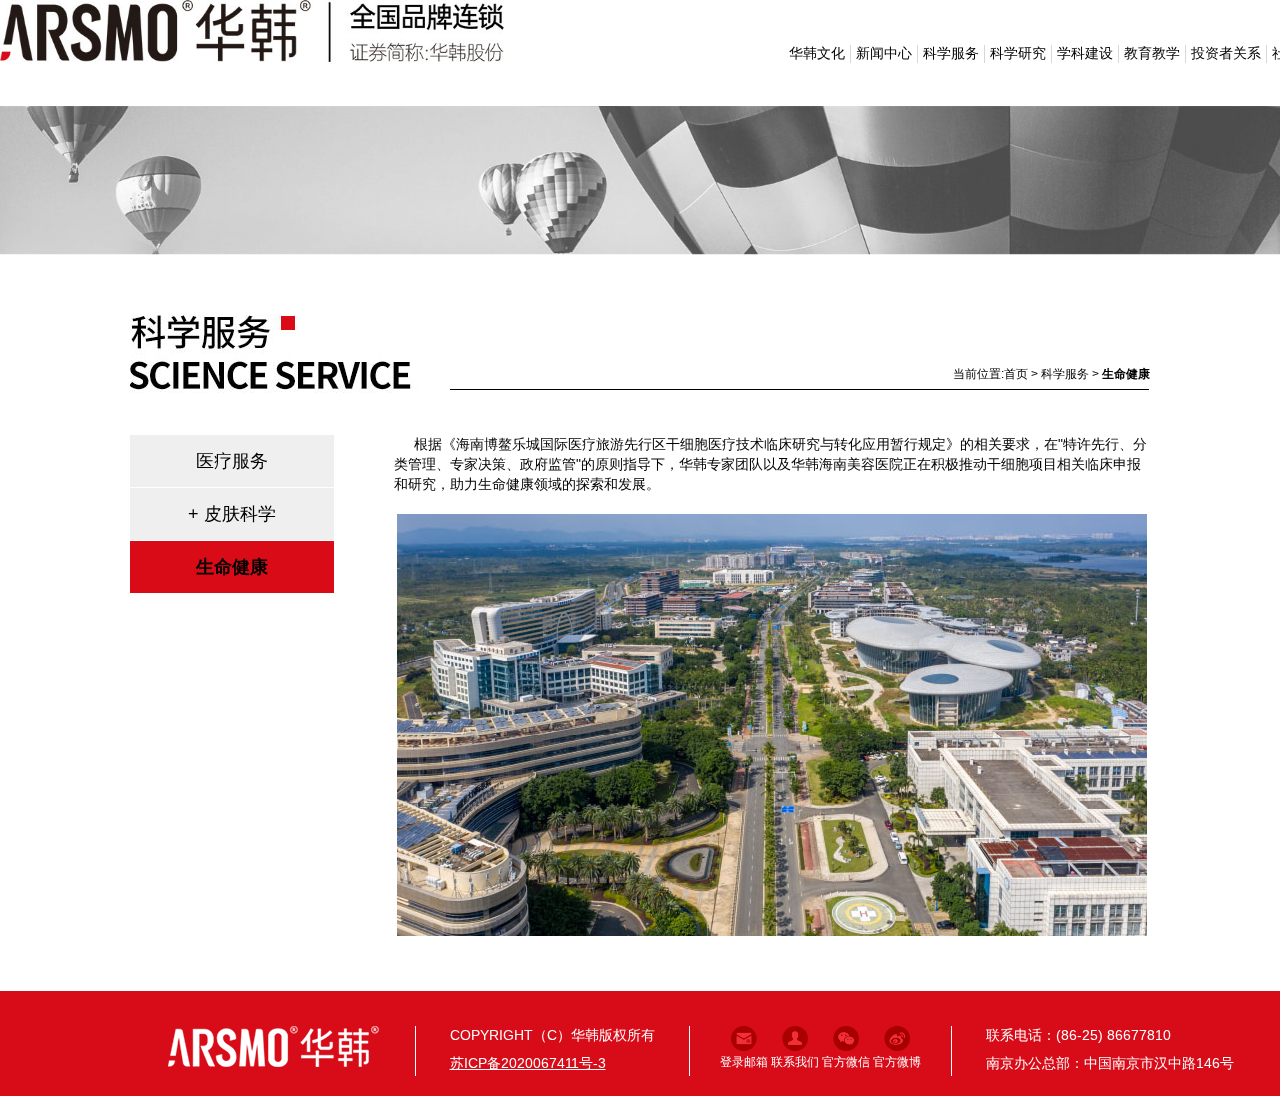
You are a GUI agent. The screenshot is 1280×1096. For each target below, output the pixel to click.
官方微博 (897, 1062)
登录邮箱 (744, 1062)
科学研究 (1018, 53)
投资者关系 (1226, 53)
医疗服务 (232, 461)
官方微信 (846, 1062)
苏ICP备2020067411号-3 (528, 1063)
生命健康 (1126, 374)
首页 (1016, 374)
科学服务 (951, 53)
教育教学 (1152, 53)
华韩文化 (817, 53)
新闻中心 (884, 53)
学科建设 (1085, 53)
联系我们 (795, 1062)
